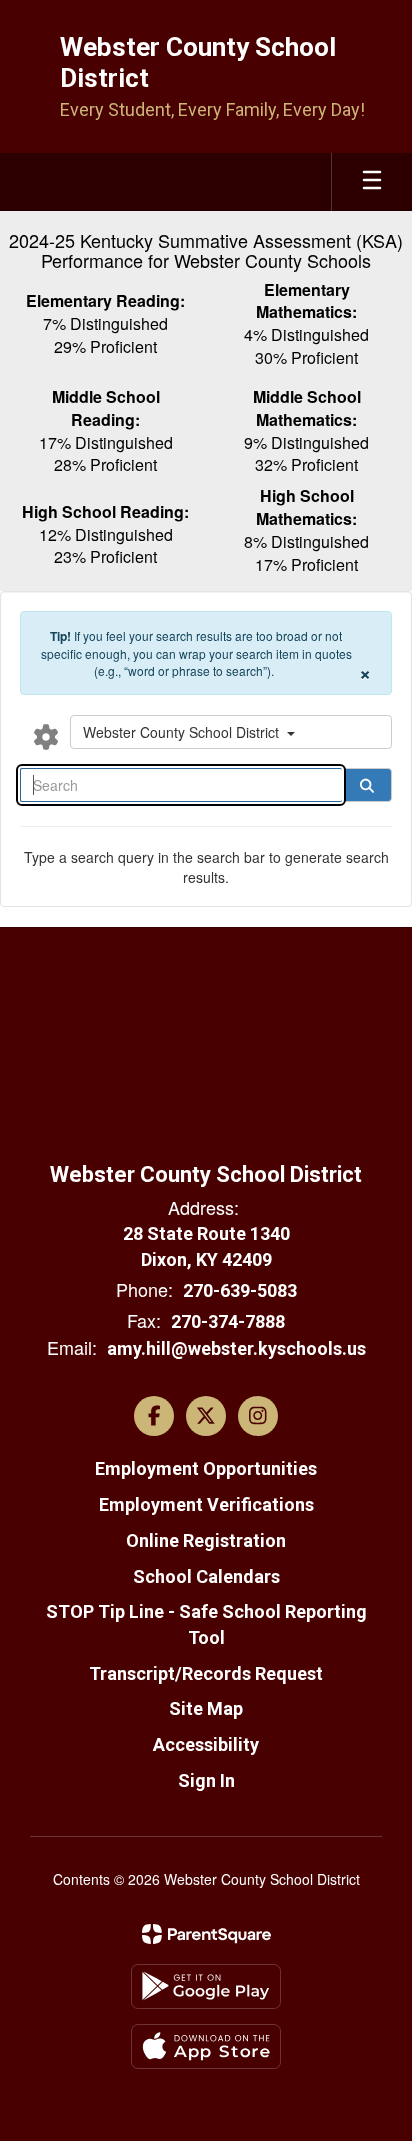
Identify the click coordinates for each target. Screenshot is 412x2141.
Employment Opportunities (206, 1468)
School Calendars (206, 1576)
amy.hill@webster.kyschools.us (236, 1348)
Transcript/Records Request (206, 1673)
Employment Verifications (206, 1504)
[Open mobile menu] (372, 182)
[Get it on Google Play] (206, 1986)
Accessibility (206, 1744)
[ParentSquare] (206, 1934)
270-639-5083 (240, 1290)
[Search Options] (46, 736)
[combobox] (231, 732)
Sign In (206, 1780)
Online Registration (206, 1540)
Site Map (206, 1708)
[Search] (367, 785)
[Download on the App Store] (206, 2046)
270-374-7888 (228, 1321)
